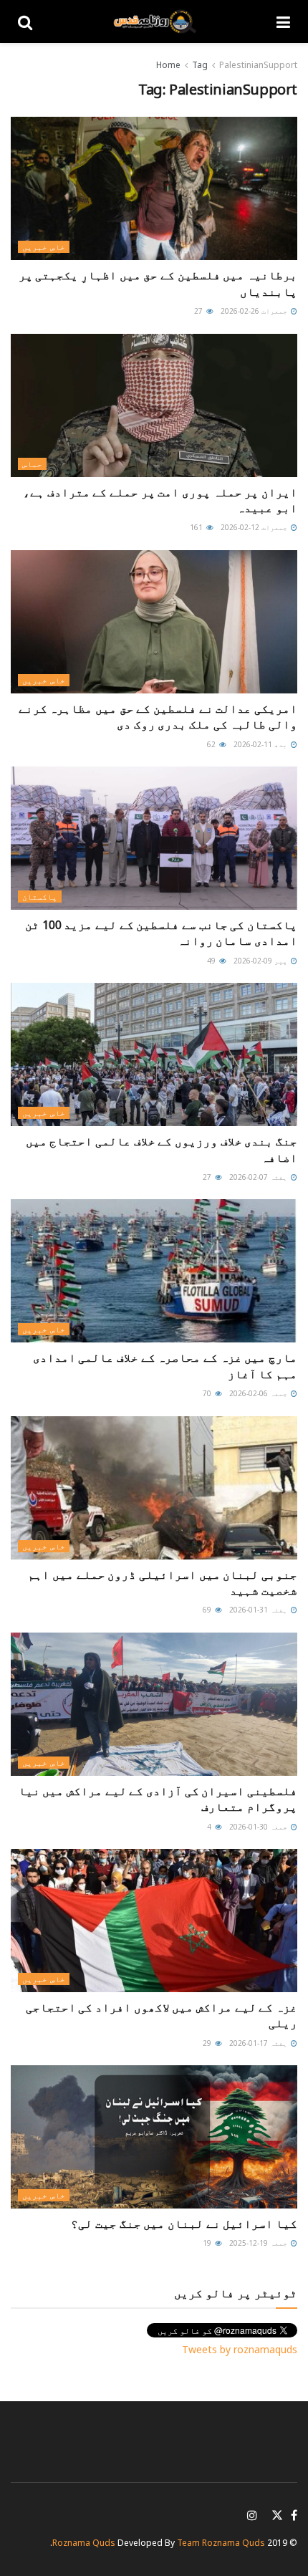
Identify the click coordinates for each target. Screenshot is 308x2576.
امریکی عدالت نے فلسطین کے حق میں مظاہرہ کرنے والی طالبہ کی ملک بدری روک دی (158, 716)
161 (197, 527)
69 (208, 1610)
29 (208, 2043)
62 (212, 744)
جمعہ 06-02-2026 (259, 1393)
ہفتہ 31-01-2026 (259, 1610)
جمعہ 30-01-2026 (259, 1827)
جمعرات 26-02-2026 (255, 311)
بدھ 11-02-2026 (261, 744)
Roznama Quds (84, 2543)
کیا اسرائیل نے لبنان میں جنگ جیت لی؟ (184, 2224)
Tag (200, 65)
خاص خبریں (44, 247)
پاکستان (40, 897)
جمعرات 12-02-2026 (255, 527)
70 (208, 1393)
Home (168, 65)
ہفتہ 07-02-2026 (259, 1177)
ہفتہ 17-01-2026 (259, 2043)
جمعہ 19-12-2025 (259, 2243)
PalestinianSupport (258, 65)
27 (199, 311)
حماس (32, 464)
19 (208, 2243)
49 (212, 961)
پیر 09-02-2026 (261, 961)
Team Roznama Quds (221, 2543)
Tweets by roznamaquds (240, 2349)
